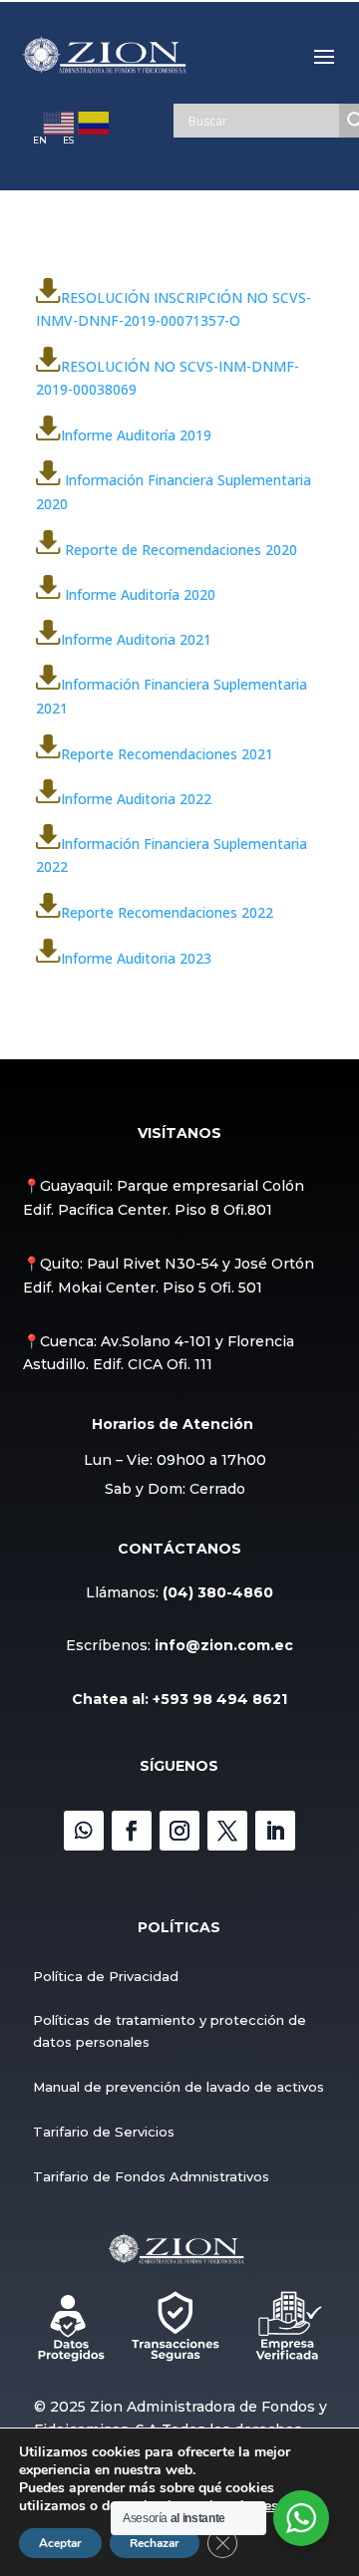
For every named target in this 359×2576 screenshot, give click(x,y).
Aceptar (60, 2543)
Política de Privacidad (106, 1976)
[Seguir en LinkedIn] (275, 1831)
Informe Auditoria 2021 (136, 639)
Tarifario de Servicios (104, 2132)
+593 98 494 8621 (220, 1699)
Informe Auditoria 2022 (136, 798)
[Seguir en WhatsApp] (84, 1831)
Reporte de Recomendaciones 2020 (181, 549)
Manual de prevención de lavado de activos (179, 2087)
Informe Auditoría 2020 (140, 593)
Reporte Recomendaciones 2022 (167, 912)
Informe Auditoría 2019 (136, 435)
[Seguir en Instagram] (179, 1831)
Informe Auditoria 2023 (136, 957)
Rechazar (155, 2543)
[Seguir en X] (227, 1831)
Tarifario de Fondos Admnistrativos (151, 2176)
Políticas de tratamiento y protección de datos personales (170, 2031)
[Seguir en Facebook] (132, 1831)
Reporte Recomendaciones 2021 (167, 753)
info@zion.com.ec (224, 1645)
